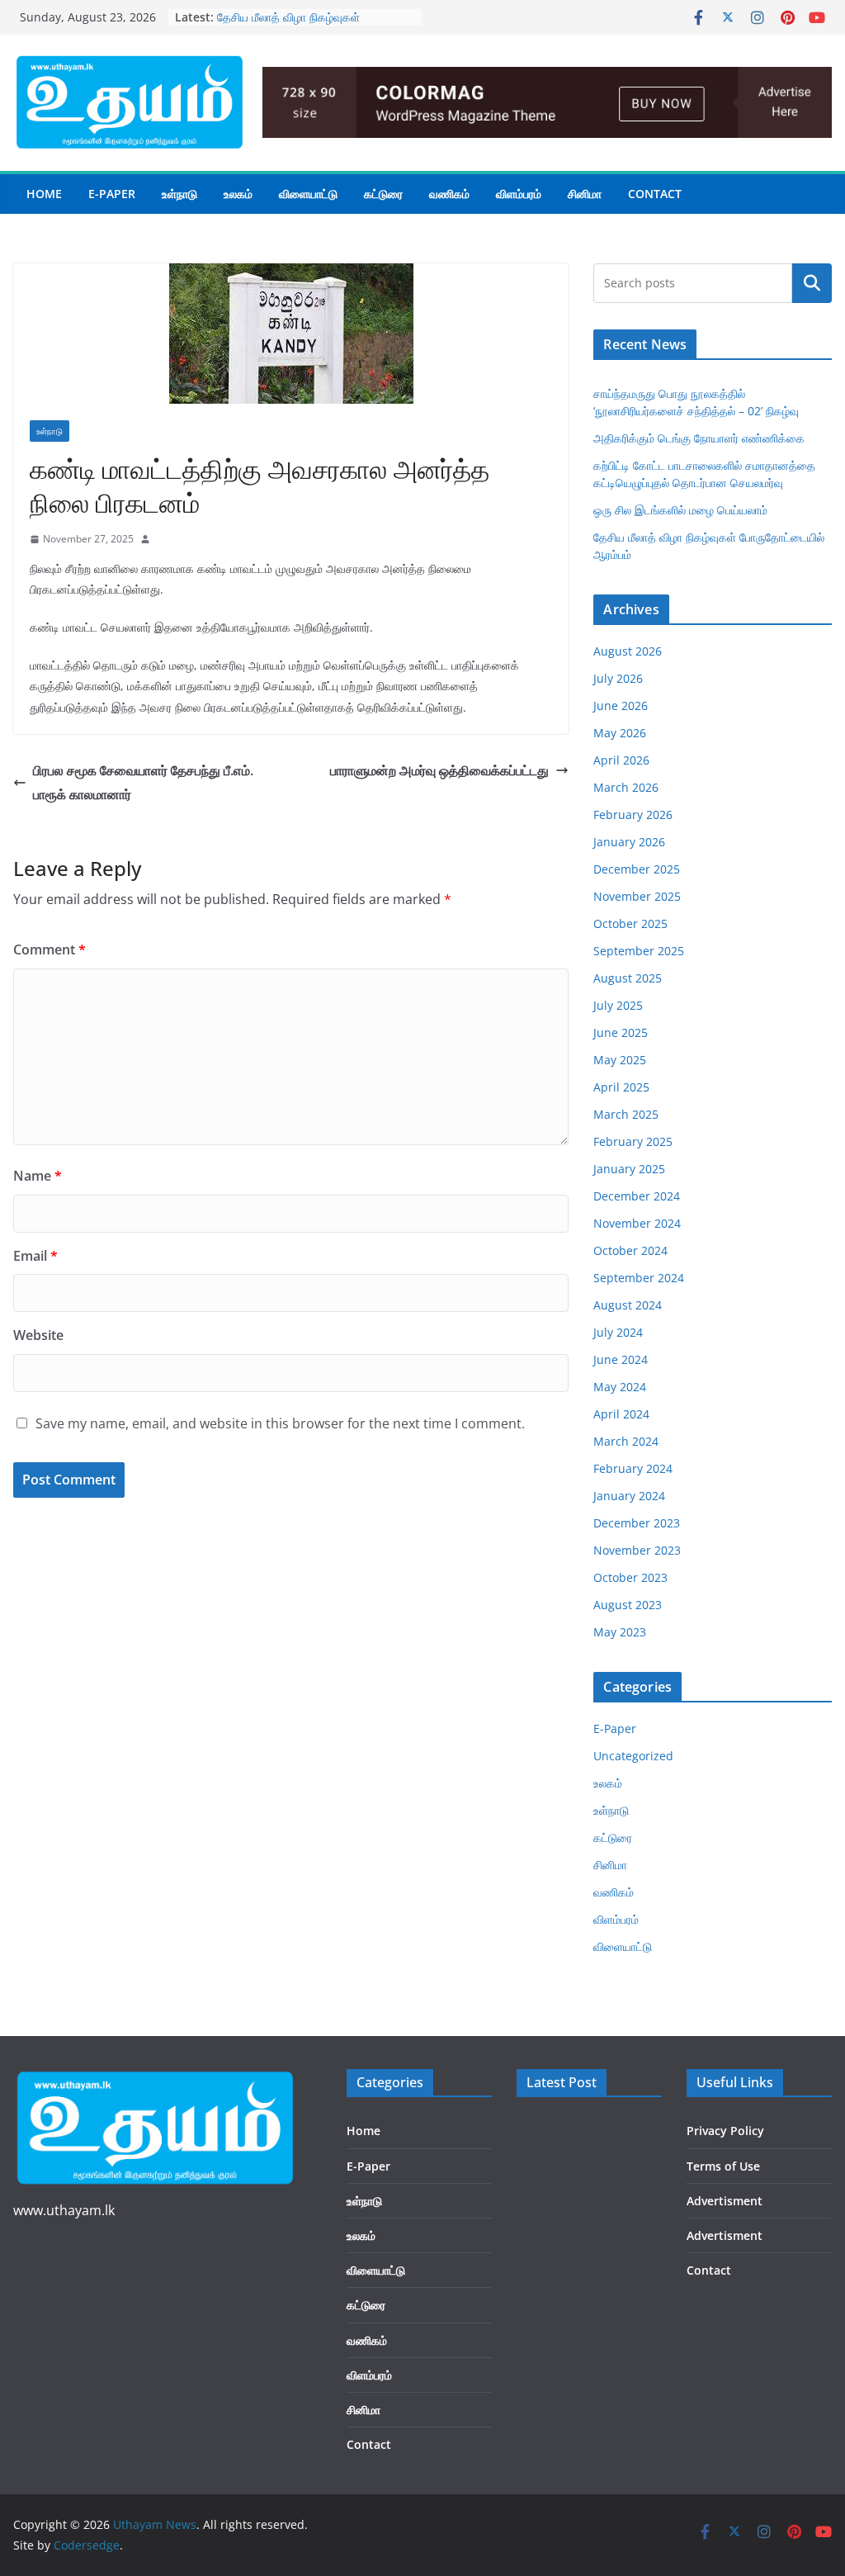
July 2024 (618, 1332)
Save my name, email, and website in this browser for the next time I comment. (280, 1423)
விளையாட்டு (308, 194)
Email (35, 1256)
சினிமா (585, 194)
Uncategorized (633, 1756)
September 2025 (639, 951)
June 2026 (621, 706)
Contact (655, 194)
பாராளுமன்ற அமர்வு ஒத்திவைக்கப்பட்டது (439, 770)
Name (38, 1176)
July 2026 (618, 678)
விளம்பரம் (519, 194)
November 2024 (637, 1223)
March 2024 (626, 1441)
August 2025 (628, 978)
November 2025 (637, 896)
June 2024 (621, 1359)
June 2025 (621, 1032)
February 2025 (633, 1141)
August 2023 (628, 1605)
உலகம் (238, 194)
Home (44, 194)
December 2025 (637, 869)
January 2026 (629, 842)
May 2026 (620, 733)
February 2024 (633, 1468)
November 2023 (637, 1550)
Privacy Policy (725, 2131)
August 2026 (628, 651)
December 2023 (637, 1523)
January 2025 (629, 1169)
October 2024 (630, 1250)
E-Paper (112, 194)
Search (812, 283)
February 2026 (633, 814)
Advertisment (725, 2201)
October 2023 (630, 1577)
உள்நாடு (179, 194)
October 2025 (630, 923)
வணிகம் (449, 194)
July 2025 (618, 1005)
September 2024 (639, 1278)
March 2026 (626, 787)
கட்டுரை (383, 194)
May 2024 (620, 1387)
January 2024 (629, 1496)
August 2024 (628, 1305)
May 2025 (620, 1060)
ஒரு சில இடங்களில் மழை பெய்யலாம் (680, 510)
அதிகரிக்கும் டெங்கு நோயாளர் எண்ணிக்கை (699, 438)
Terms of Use (723, 2166)
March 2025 (626, 1114)
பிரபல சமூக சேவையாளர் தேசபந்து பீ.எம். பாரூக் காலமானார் (143, 782)
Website (38, 1335)
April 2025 (621, 1087)
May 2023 (620, 1632)
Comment (50, 949)
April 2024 (621, 1414)
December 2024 (637, 1196)
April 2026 (621, 760)
